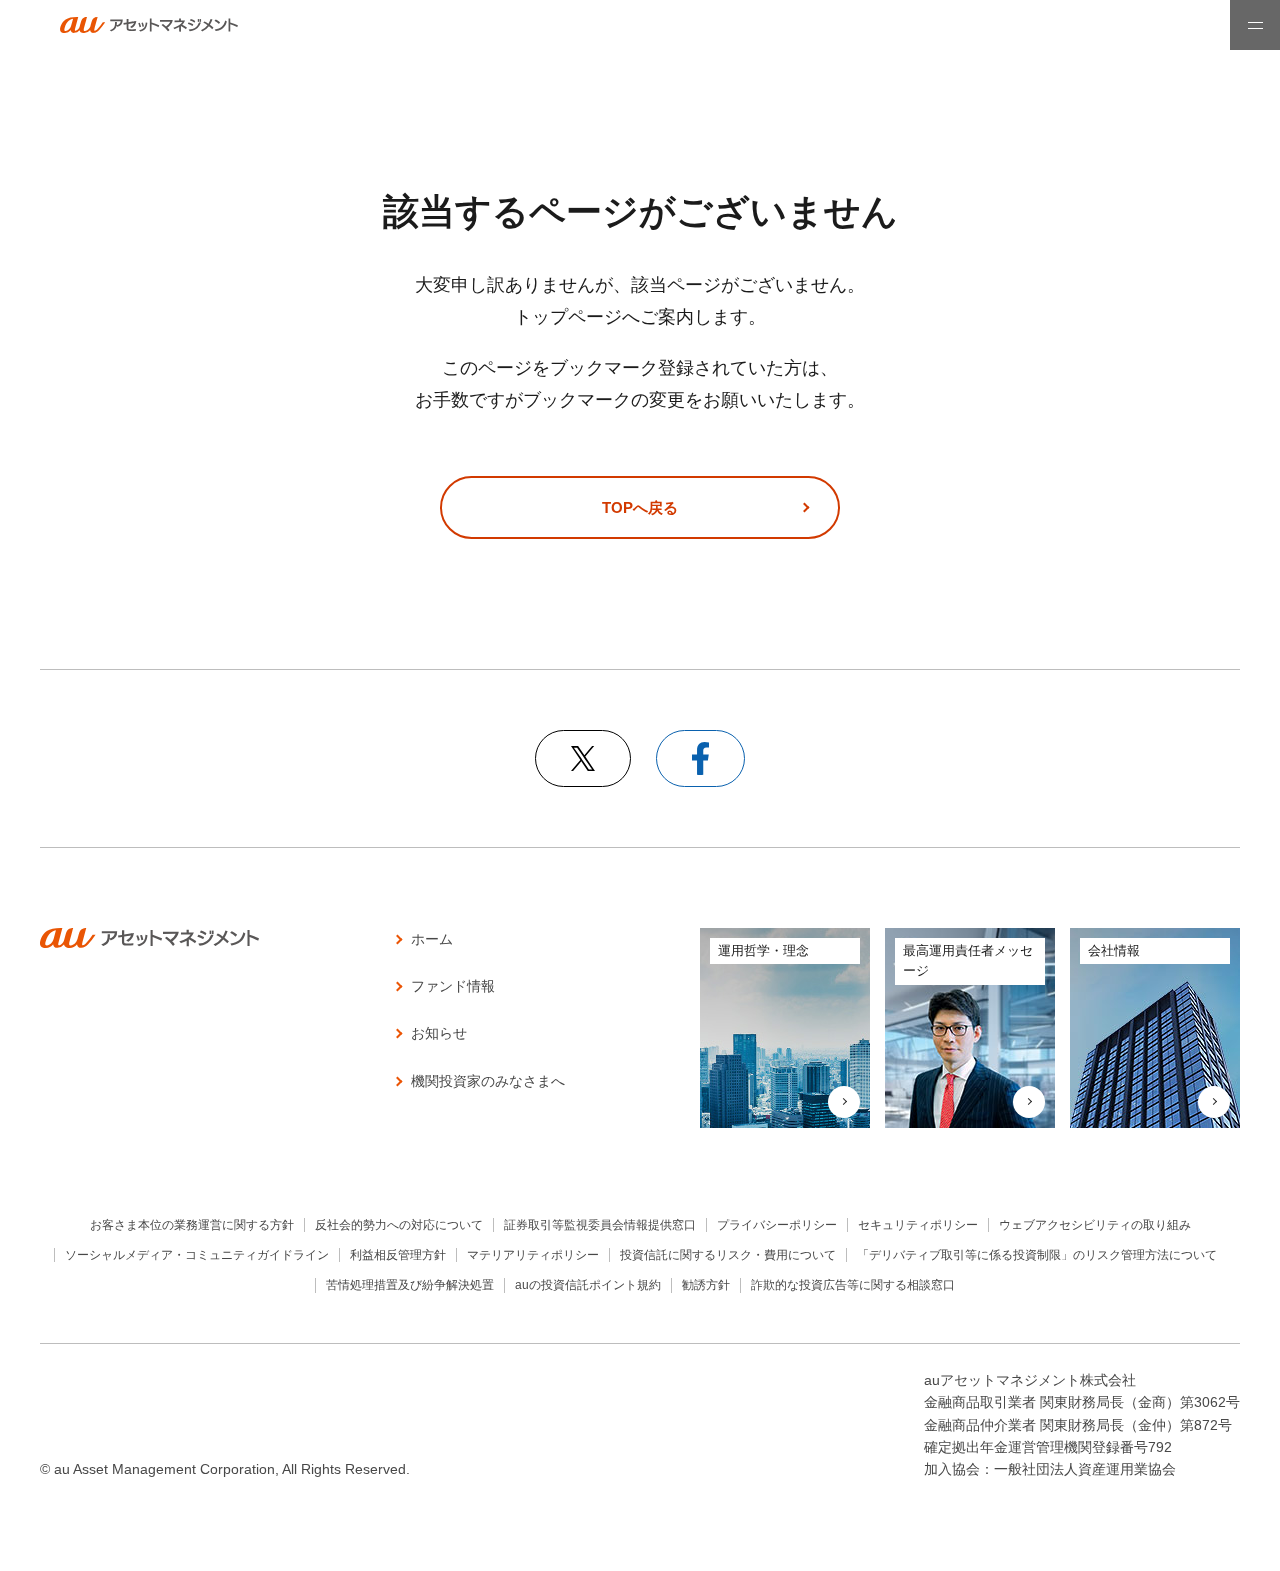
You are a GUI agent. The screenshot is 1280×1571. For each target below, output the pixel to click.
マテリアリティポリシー (533, 1255)
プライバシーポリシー (777, 1225)
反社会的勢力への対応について (399, 1225)
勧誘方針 (706, 1285)
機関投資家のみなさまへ (488, 1081)
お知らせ (439, 1033)
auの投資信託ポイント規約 (588, 1285)
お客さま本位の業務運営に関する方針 (192, 1225)
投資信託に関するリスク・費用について (728, 1255)
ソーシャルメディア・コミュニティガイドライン (197, 1255)
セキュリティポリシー (918, 1225)
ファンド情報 (453, 986)
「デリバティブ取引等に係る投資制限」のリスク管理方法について (1037, 1255)
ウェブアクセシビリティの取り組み (1095, 1225)
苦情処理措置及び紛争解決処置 (410, 1285)
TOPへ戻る (640, 507)
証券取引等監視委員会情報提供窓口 (600, 1225)
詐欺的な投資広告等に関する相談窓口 (853, 1285)
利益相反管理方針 (398, 1255)
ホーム (432, 939)
